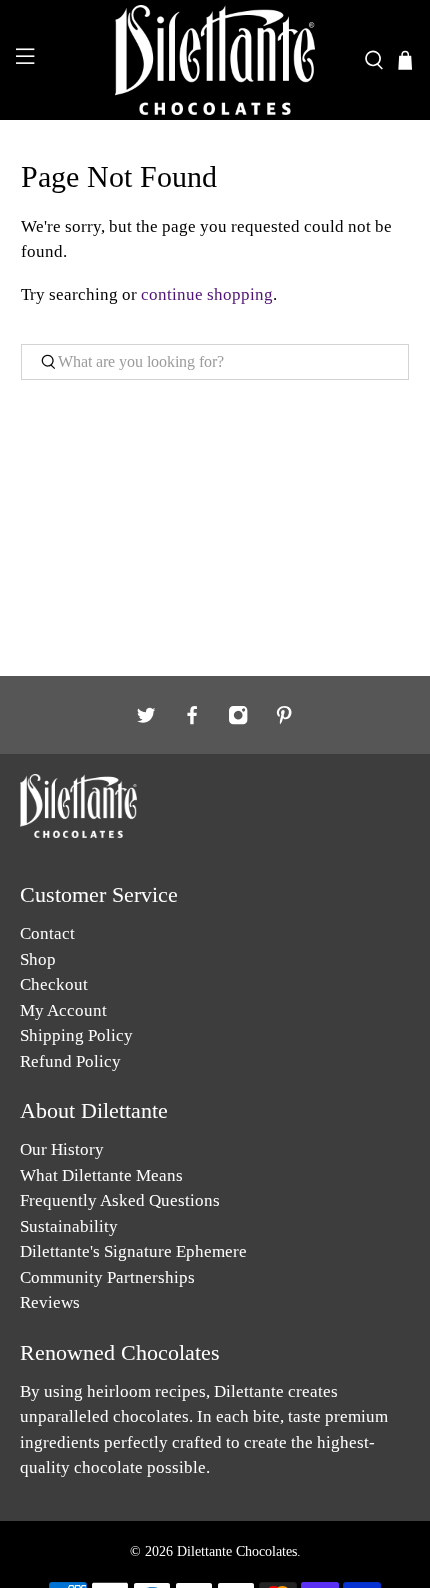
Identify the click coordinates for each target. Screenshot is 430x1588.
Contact (47, 933)
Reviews (50, 1302)
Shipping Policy (76, 1035)
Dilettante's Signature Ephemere (133, 1251)
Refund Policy (70, 1061)
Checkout (54, 984)
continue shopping (207, 294)
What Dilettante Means (101, 1175)
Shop (38, 959)
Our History (62, 1149)
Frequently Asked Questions (120, 1200)
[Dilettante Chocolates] (215, 60)
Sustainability (69, 1226)
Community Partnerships (107, 1277)
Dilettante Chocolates (237, 1551)
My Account (63, 1010)
